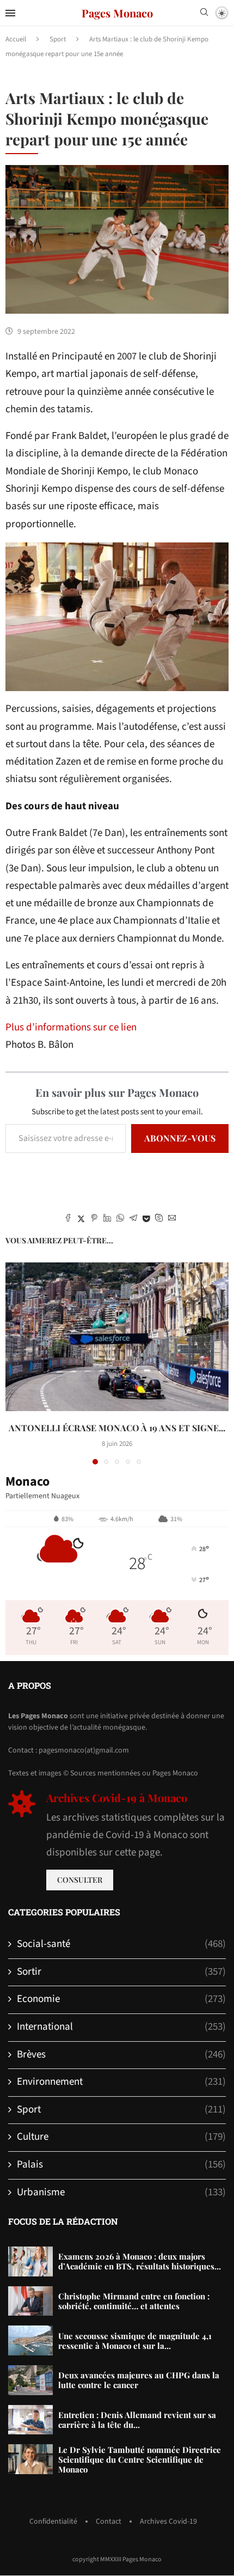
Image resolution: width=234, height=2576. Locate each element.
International (121, 2027)
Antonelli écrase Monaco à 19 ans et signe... (117, 1428)
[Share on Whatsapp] (120, 1219)
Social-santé (121, 1944)
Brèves (121, 2055)
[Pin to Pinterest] (94, 1219)
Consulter (80, 1880)
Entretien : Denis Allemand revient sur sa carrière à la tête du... (137, 2420)
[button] (15, 1363)
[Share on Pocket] (146, 1219)
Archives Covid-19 (168, 2522)
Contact (109, 2522)
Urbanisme (121, 2193)
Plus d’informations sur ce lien (71, 1027)
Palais (121, 2165)
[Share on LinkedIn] (107, 1219)
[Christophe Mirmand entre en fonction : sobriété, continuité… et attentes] (30, 2301)
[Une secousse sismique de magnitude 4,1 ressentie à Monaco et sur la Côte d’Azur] (30, 2340)
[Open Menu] (10, 13)
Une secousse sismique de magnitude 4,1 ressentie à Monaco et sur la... (135, 2341)
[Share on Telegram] (133, 1219)
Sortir (121, 1972)
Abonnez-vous (180, 1138)
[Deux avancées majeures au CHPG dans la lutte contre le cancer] (30, 2380)
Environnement (121, 2082)
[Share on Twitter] (81, 1219)
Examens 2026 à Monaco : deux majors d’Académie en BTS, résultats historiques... (140, 2261)
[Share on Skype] (159, 1219)
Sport (58, 39)
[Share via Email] (172, 1219)
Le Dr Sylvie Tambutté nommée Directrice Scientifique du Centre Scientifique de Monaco (140, 2459)
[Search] (204, 14)
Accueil (16, 39)
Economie (121, 1999)
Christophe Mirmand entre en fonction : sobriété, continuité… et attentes (134, 2301)
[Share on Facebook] (68, 1219)
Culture (121, 2137)
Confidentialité (53, 2522)
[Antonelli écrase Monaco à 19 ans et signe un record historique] (117, 1337)
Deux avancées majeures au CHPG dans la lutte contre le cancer (139, 2380)
